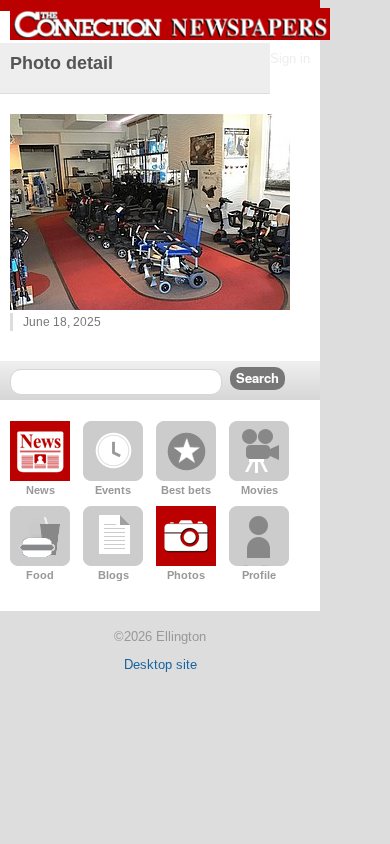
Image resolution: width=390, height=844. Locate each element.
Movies (259, 490)
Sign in (290, 58)
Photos (186, 575)
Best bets (186, 490)
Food (40, 575)
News (40, 490)
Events (113, 490)
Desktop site (160, 664)
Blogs (113, 575)
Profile (259, 575)
